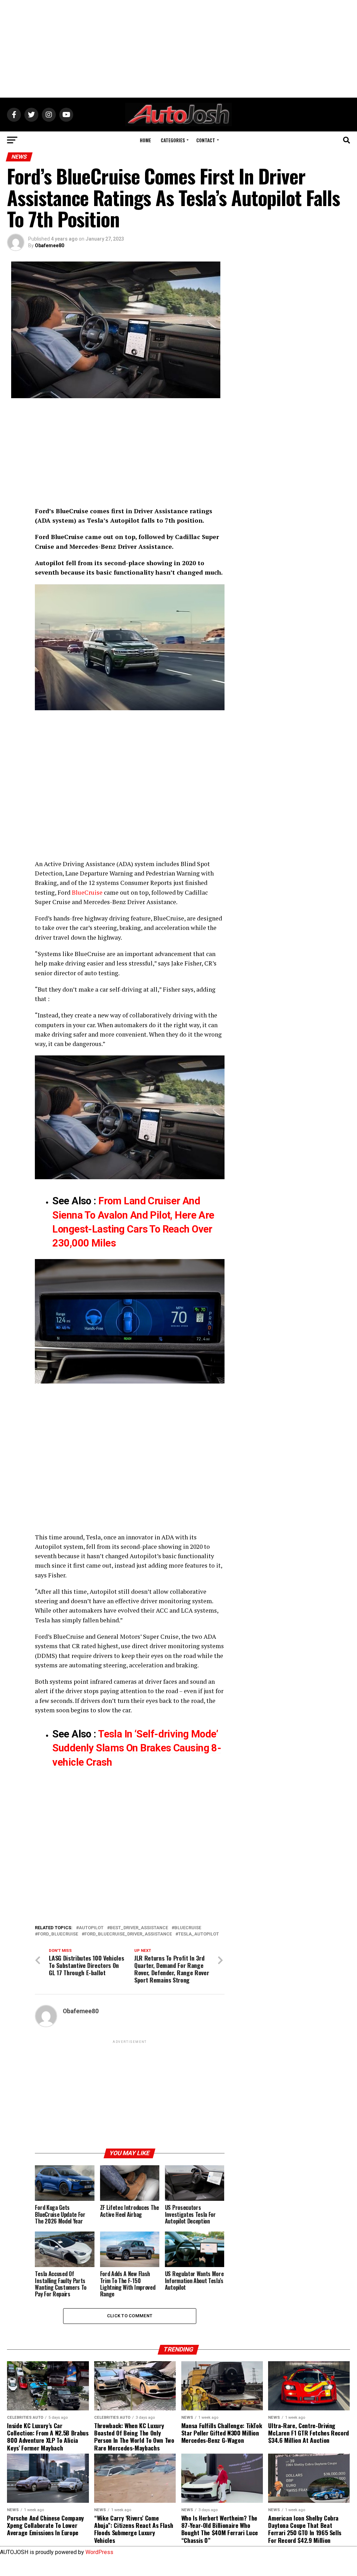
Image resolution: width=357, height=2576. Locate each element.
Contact (206, 140)
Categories (173, 140)
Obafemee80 (50, 245)
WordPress (99, 2552)
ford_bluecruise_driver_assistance (128, 1934)
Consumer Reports (146, 883)
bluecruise (188, 1928)
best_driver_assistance (139, 1928)
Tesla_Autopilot (199, 1934)
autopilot (91, 1928)
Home (145, 140)
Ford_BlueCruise (58, 1934)
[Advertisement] (178, 49)
